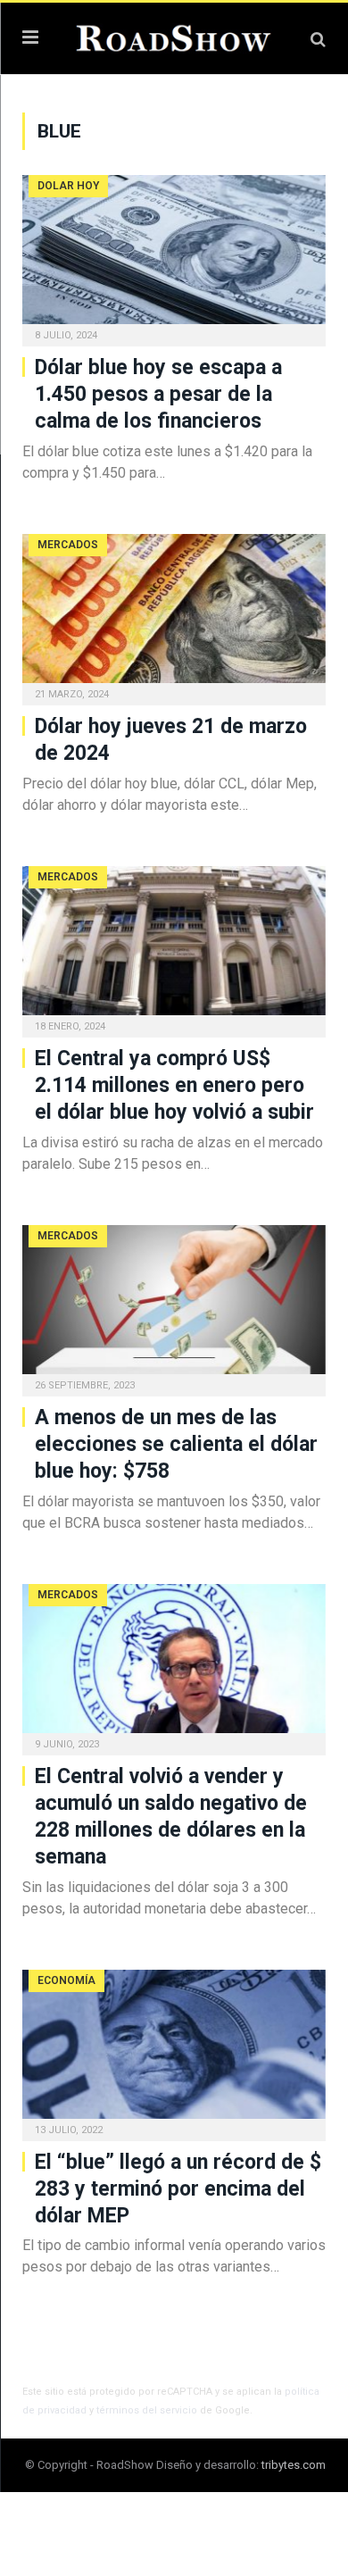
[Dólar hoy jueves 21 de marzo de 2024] (174, 614)
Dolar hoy (68, 186)
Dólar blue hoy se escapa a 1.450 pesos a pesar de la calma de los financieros (158, 394)
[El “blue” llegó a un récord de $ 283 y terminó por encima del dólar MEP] (174, 2050)
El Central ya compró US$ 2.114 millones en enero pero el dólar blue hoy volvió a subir (174, 1085)
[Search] (318, 39)
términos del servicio (147, 2410)
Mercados (68, 545)
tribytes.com (294, 2465)
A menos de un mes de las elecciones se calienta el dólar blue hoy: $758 (176, 1444)
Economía (66, 1980)
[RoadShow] (174, 36)
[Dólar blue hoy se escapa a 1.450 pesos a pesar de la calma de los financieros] (174, 255)
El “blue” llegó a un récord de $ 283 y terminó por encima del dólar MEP (178, 2189)
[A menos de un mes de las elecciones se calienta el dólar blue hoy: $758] (174, 1305)
